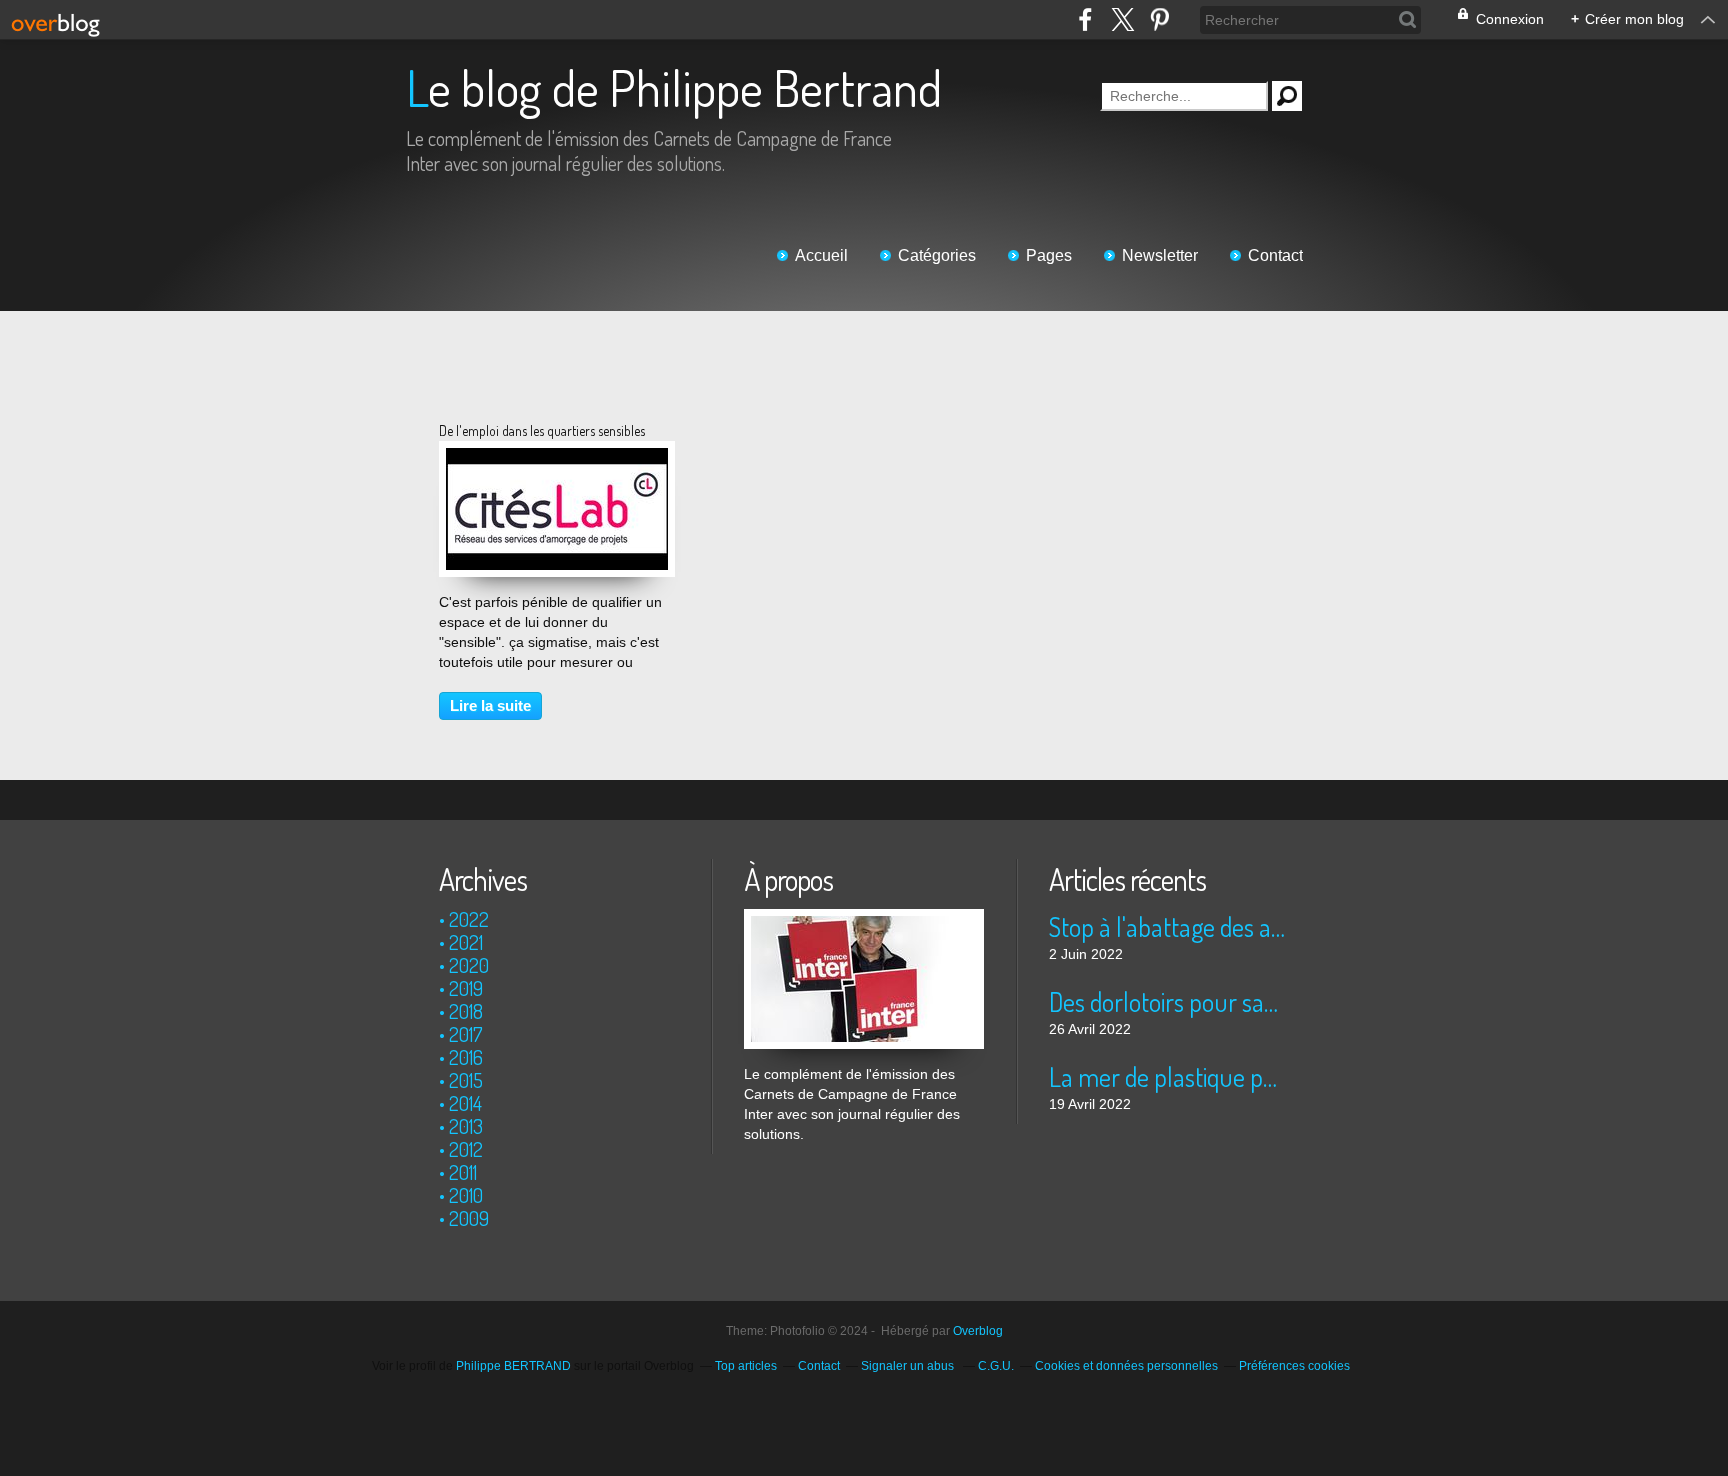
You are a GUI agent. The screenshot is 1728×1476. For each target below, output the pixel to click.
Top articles (746, 1366)
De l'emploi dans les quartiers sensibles (542, 430)
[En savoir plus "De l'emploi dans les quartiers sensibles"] (557, 458)
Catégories (937, 255)
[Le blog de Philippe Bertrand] (864, 919)
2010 (466, 1195)
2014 (465, 1103)
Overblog (978, 1331)
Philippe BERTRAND (513, 1366)
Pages (1049, 255)
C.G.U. (996, 1366)
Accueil (821, 255)
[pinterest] (1159, 19)
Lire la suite (490, 705)
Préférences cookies (1294, 1366)
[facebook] (1085, 19)
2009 (469, 1218)
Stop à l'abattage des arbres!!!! (1168, 926)
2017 (466, 1034)
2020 (469, 965)
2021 (466, 942)
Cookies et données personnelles (1126, 1366)
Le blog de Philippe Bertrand (674, 87)
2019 (466, 988)
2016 (466, 1057)
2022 (469, 919)
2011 (463, 1172)
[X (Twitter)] (1122, 19)
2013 (466, 1126)
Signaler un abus (909, 1366)
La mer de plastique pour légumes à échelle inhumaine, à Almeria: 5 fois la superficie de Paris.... (1168, 1076)
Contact (1275, 255)
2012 (466, 1149)
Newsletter (1160, 255)
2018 (466, 1011)
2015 (466, 1080)
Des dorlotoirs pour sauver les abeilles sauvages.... (1168, 1001)
